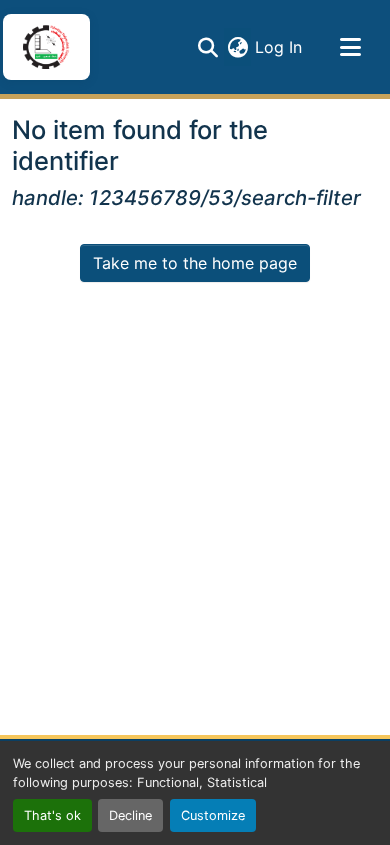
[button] (46, 47)
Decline (130, 815)
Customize (213, 815)
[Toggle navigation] (350, 47)
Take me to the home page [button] (195, 263)
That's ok (52, 815)
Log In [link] (278, 47)
